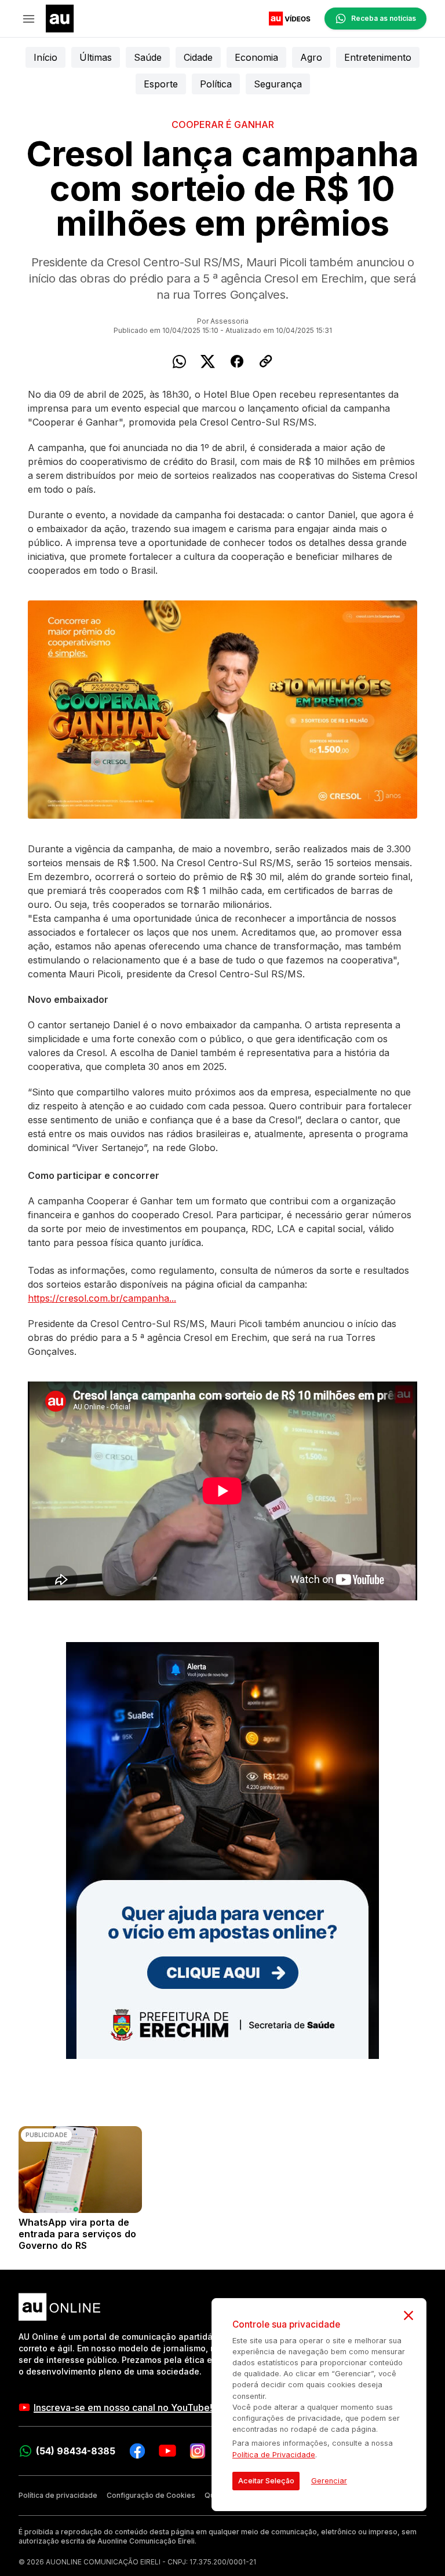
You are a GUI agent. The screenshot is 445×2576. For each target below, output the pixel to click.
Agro (311, 57)
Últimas (96, 57)
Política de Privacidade (274, 2455)
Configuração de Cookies (151, 2495)
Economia (256, 57)
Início (45, 57)
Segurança (278, 84)
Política (216, 84)
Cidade (198, 57)
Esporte (161, 84)
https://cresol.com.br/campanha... (102, 1298)
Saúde (148, 57)
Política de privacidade (58, 2495)
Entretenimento (378, 57)
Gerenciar (329, 2481)
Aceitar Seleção (266, 2481)
